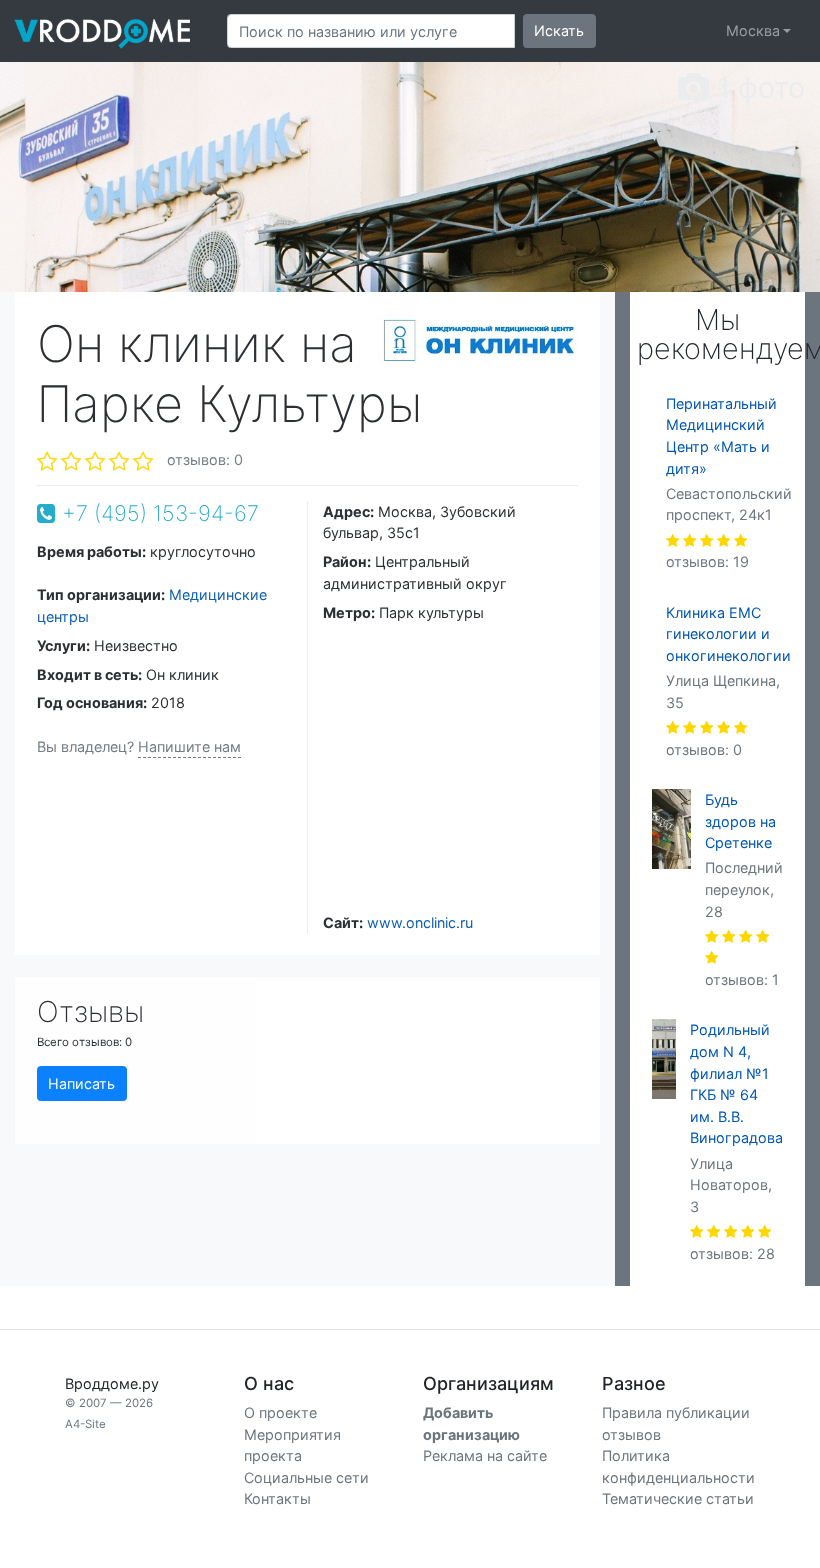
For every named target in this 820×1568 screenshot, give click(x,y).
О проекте (280, 1412)
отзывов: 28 (732, 1253)
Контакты (277, 1498)
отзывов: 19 (707, 561)
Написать (81, 1083)
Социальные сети (306, 1477)
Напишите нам (189, 746)
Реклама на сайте (485, 1455)
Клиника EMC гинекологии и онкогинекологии (728, 634)
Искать (559, 30)
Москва (753, 30)
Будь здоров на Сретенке (740, 821)
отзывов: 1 (742, 979)
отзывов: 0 (205, 459)
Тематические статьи (678, 1498)
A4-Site (85, 1424)
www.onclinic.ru (420, 922)
